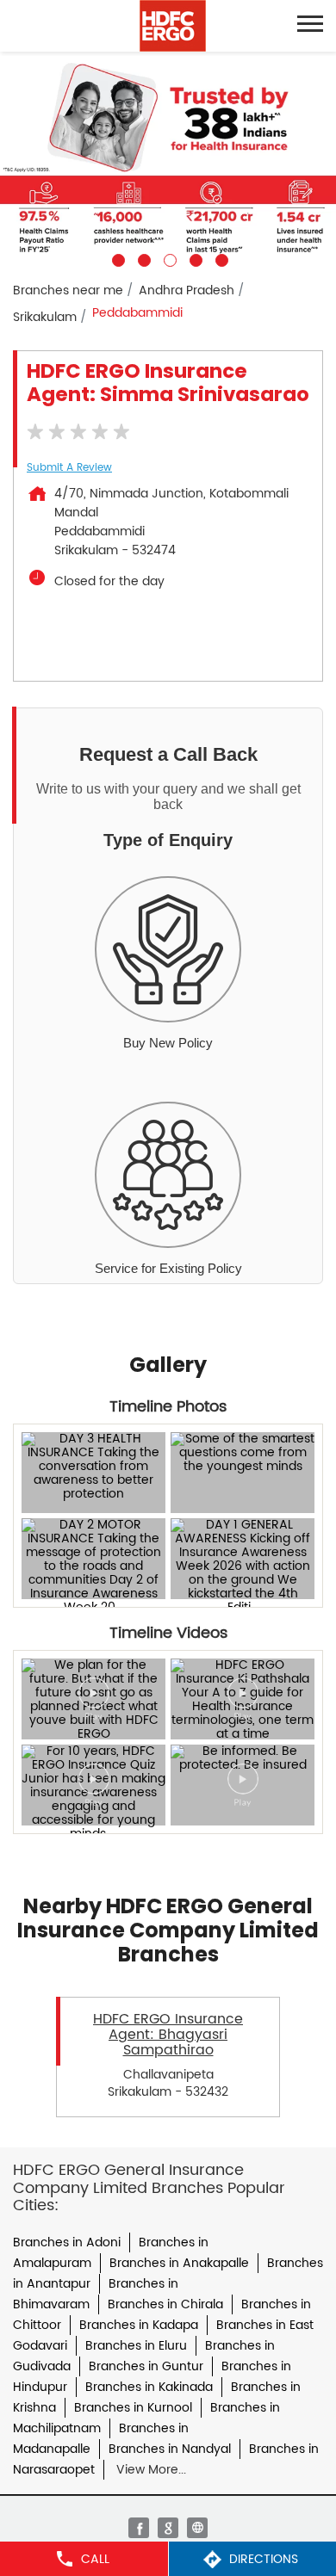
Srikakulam (45, 317)
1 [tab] (116, 258)
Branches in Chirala (165, 2304)
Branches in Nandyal (170, 2449)
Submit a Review (69, 468)
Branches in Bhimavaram (96, 2294)
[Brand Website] (197, 2528)
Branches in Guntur (146, 2366)
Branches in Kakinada (149, 2387)
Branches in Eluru (136, 2346)
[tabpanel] (168, 159)
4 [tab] (194, 258)
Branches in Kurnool (133, 2408)
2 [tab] (142, 258)
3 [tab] (168, 258)
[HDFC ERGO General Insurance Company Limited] (173, 26)
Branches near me (68, 290)
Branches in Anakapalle (179, 2263)
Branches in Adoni (67, 2242)
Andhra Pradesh (187, 290)
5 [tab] (220, 258)
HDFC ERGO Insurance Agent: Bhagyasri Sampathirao (168, 2035)
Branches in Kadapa (139, 2325)
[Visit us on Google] (168, 2528)
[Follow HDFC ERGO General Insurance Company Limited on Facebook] (139, 2528)
